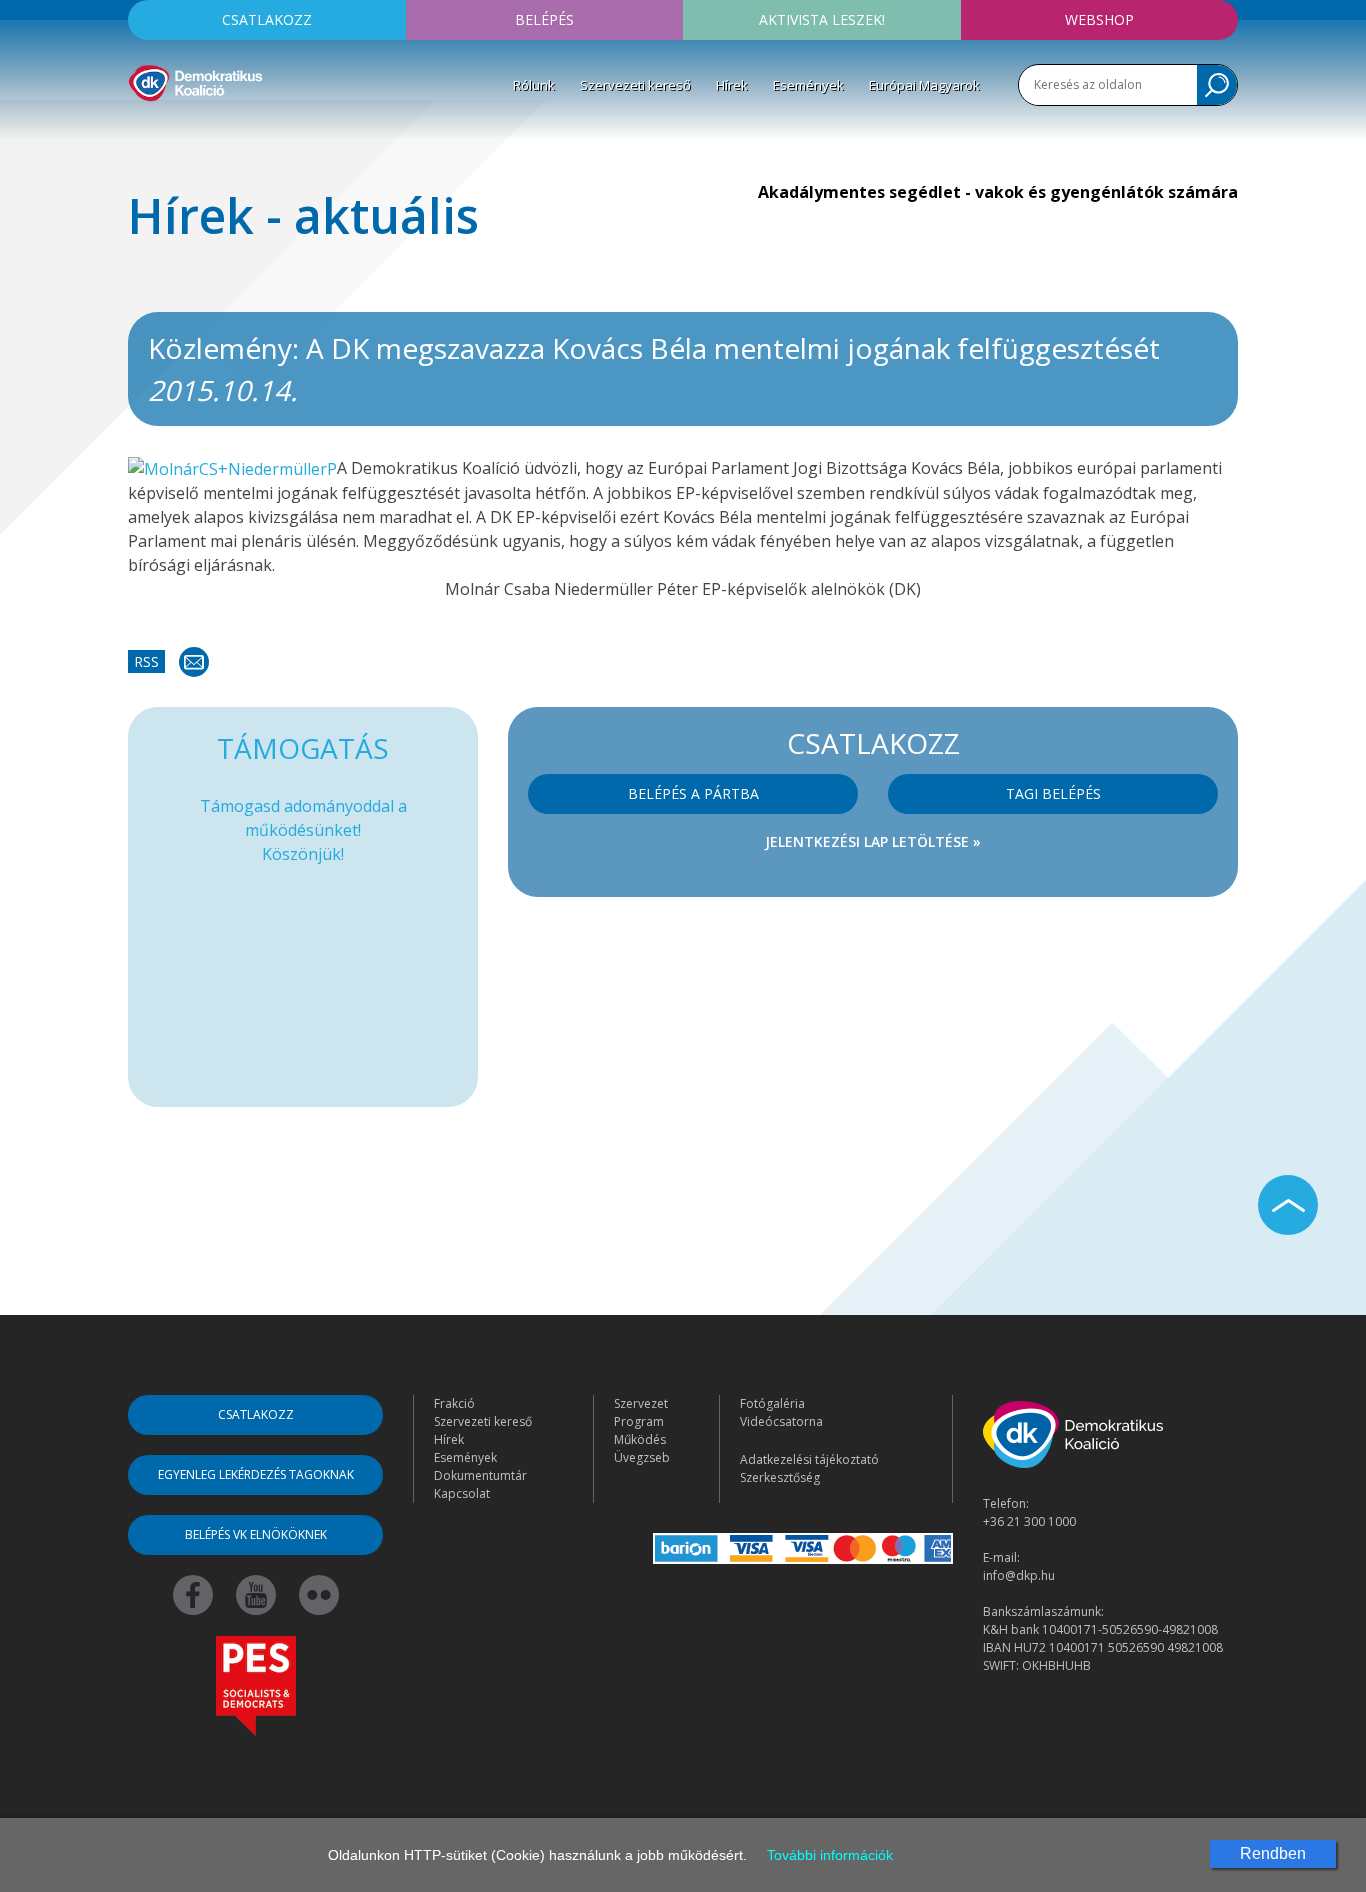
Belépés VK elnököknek (256, 1534)
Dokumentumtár (480, 1475)
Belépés (544, 19)
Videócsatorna (781, 1421)
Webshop (1099, 19)
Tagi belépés (1053, 793)
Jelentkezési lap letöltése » (873, 841)
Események (808, 85)
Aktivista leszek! (822, 19)
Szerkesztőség (780, 1477)
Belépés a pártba (693, 793)
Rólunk (534, 85)
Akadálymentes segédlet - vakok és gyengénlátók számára (998, 192)
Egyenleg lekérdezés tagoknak (256, 1474)
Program (639, 1421)
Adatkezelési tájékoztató (809, 1459)
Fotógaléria (772, 1403)
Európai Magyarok (924, 85)
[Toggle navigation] (141, 131)
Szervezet (641, 1403)
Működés (640, 1439)
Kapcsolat (462, 1493)
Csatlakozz (267, 19)
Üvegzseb (642, 1457)
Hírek (732, 85)
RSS (146, 661)
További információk (830, 1855)
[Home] (195, 80)
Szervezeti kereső (635, 85)
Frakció (454, 1403)
